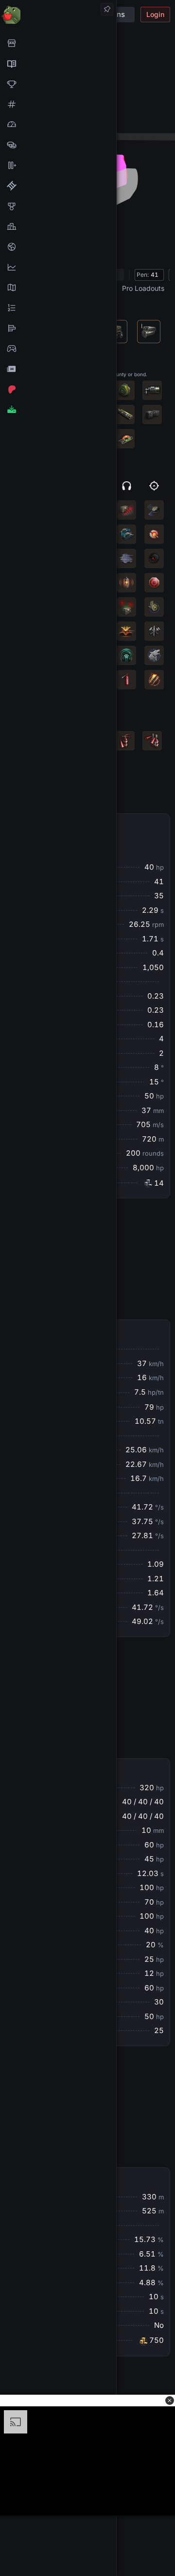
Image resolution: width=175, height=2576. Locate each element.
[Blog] (58, 369)
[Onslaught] (58, 84)
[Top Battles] (58, 226)
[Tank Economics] (58, 145)
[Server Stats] (58, 247)
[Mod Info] (58, 410)
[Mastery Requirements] (58, 206)
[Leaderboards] (58, 308)
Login (155, 14)
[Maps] (58, 287)
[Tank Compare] (58, 165)
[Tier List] (58, 328)
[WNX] (58, 64)
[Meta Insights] (58, 267)
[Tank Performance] (58, 125)
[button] (170, 2401)
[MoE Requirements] (58, 186)
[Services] (58, 43)
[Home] (58, 14)
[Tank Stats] (58, 104)
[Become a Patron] (58, 389)
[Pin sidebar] (107, 9)
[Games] (58, 349)
